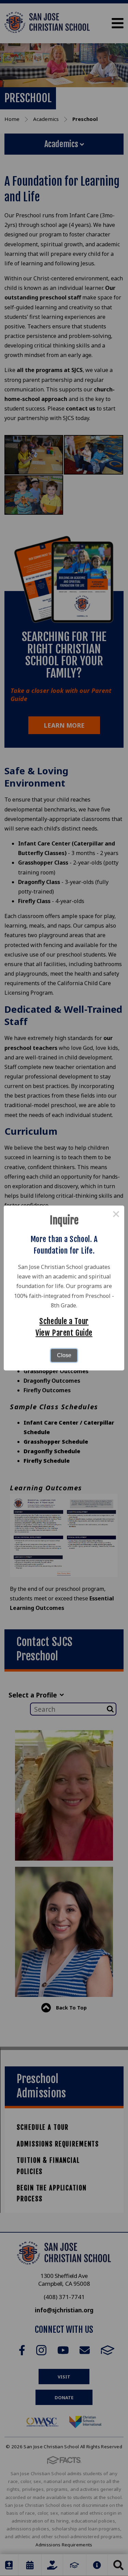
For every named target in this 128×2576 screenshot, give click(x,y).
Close (64, 1355)
